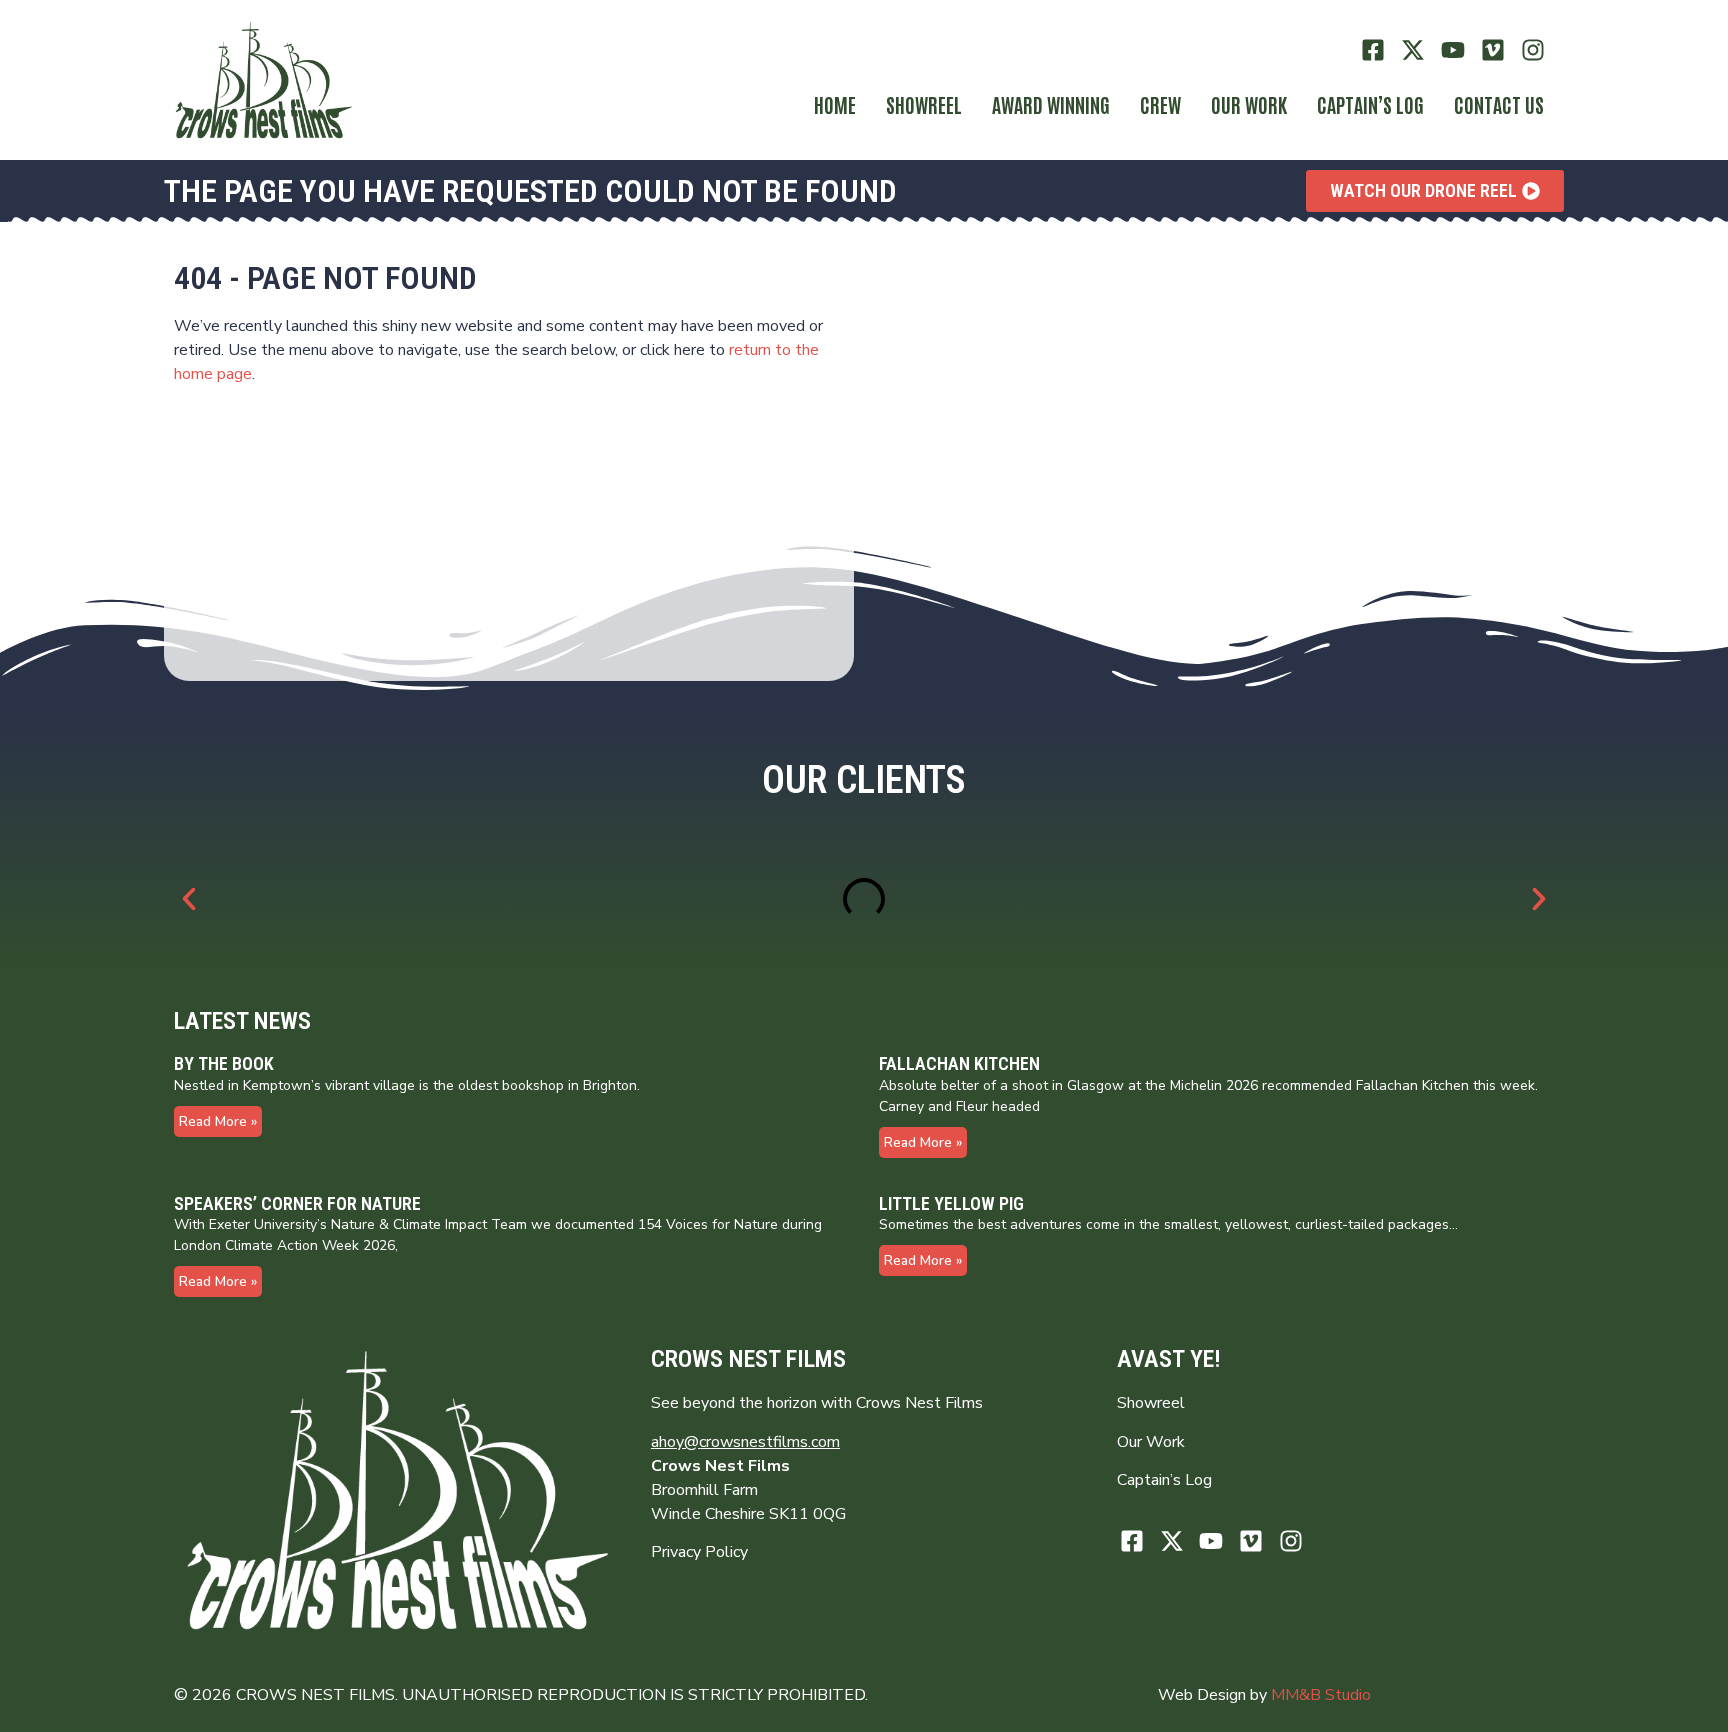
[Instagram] (1532, 50)
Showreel (924, 104)
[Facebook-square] (1373, 50)
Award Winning (1051, 104)
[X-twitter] (1413, 50)
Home (835, 104)
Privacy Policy (699, 1552)
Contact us (1499, 104)
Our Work (1249, 104)
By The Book (224, 1063)
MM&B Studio (1321, 1695)
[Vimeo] (1492, 50)
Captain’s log (1370, 104)
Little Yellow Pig (951, 1203)
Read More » (218, 1121)
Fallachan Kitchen (959, 1063)
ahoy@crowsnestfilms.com (745, 1442)
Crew (1160, 104)
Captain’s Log (1164, 1480)
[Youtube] (1453, 50)
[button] (189, 899)
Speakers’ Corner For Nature (297, 1203)
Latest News (242, 1021)
